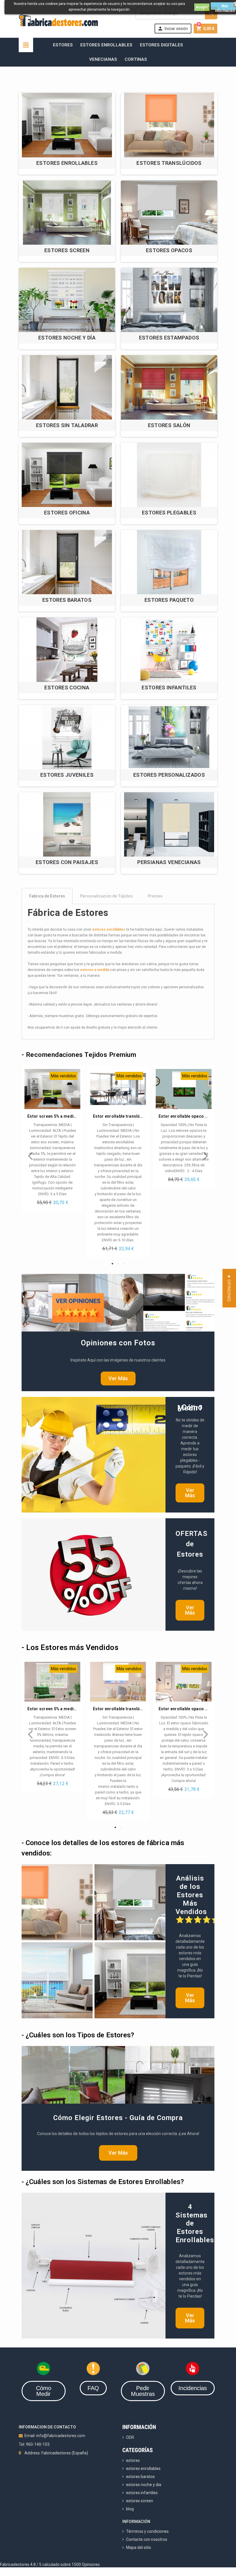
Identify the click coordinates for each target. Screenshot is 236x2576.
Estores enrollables (67, 163)
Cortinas (136, 59)
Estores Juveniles (67, 775)
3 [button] (124, 1264)
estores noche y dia (144, 2485)
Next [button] (206, 1152)
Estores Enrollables (106, 45)
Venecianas (103, 59)
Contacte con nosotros (147, 2539)
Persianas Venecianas (169, 862)
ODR (130, 2437)
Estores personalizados (169, 775)
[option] (52, 1139)
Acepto (202, 7)
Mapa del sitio (139, 2547)
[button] (229, 1288)
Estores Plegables (169, 513)
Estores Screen (67, 250)
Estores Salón (169, 425)
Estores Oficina (67, 513)
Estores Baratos (67, 600)
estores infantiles (142, 2493)
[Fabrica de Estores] (58, 20)
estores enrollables (109, 929)
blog (130, 2509)
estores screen (140, 2501)
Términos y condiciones (147, 2531)
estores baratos (140, 2477)
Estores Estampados (169, 338)
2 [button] (118, 1264)
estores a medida (95, 970)
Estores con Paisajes (67, 862)
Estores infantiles (169, 688)
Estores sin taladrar (67, 425)
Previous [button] (30, 1152)
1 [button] (112, 1264)
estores (133, 2460)
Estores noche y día (67, 338)
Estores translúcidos (169, 163)
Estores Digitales (161, 45)
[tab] (118, 896)
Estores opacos (169, 250)
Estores (63, 45)
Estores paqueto (169, 600)
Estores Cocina (67, 688)
